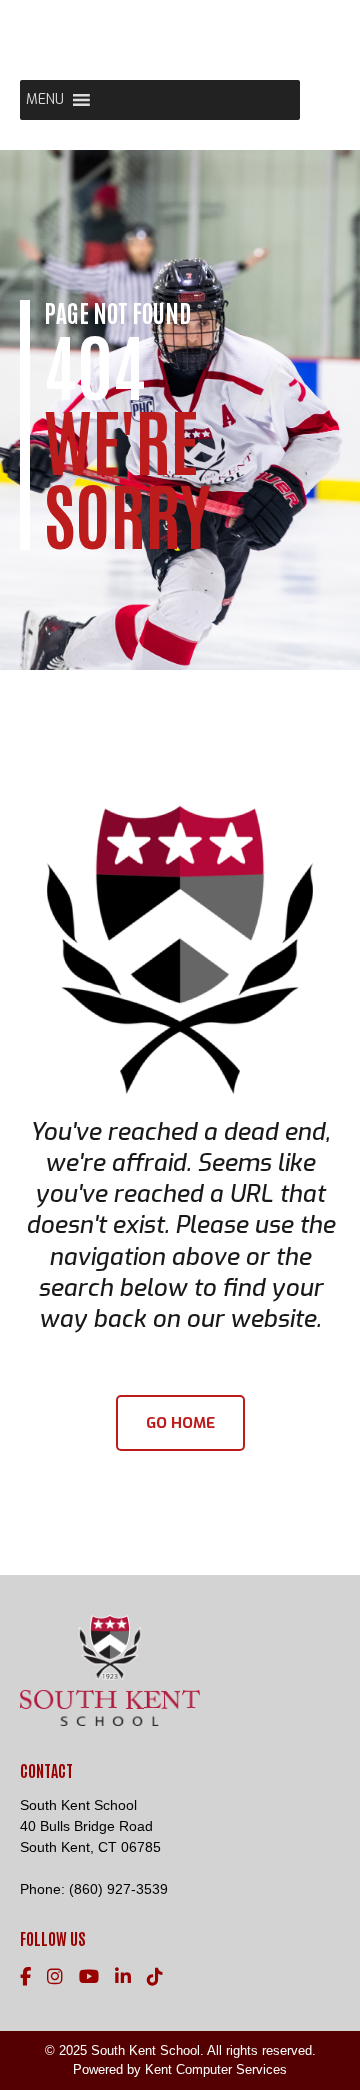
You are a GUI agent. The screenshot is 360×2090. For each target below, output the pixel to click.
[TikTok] (155, 1977)
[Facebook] (25, 1977)
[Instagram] (55, 1977)
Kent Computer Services (216, 2069)
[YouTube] (89, 1977)
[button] (45, 100)
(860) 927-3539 (118, 1889)
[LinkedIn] (123, 1977)
